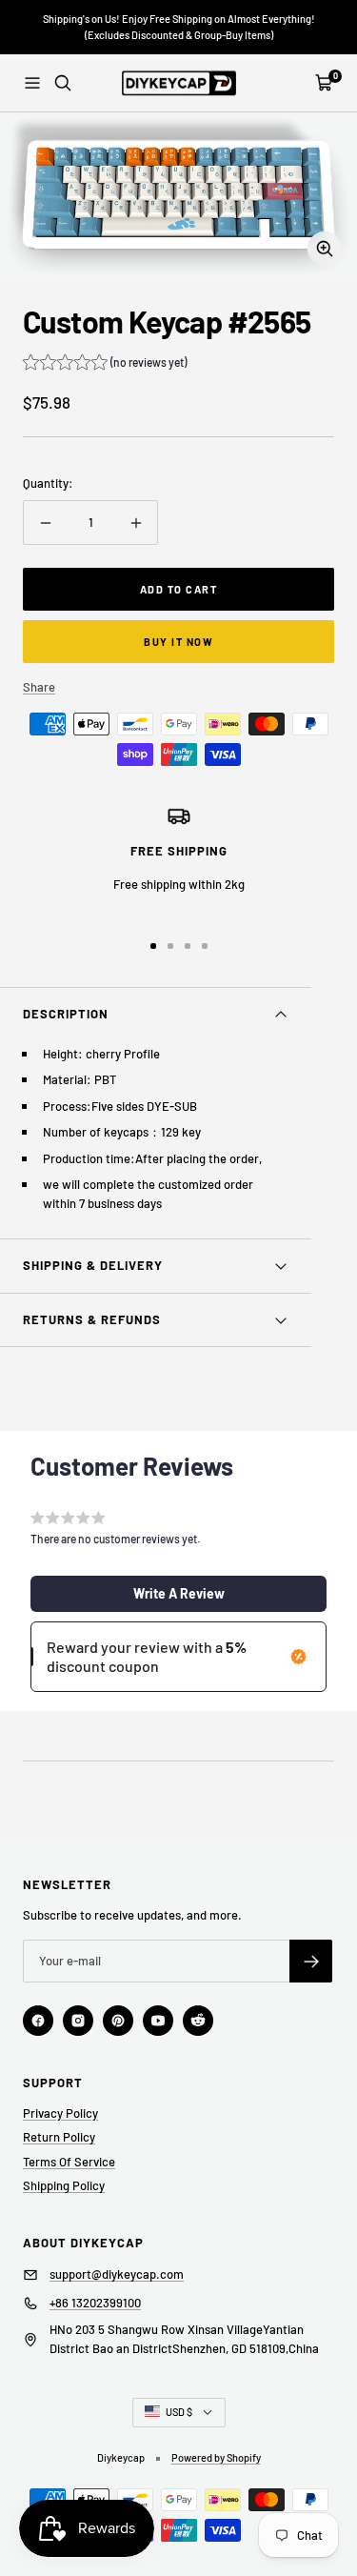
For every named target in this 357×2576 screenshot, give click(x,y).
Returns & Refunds (92, 1319)
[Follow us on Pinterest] (118, 2021)
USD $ (179, 2412)
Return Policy (59, 2137)
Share (39, 687)
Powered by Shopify (216, 2457)
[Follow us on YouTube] (158, 2021)
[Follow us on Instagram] (78, 2021)
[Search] (63, 83)
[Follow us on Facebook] (38, 2021)
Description (66, 1014)
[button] (105, 364)
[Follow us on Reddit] (198, 2021)
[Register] (311, 1961)
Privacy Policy (60, 2113)
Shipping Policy (64, 2185)
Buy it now (178, 642)
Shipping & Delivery (93, 1265)
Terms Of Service (69, 2162)
